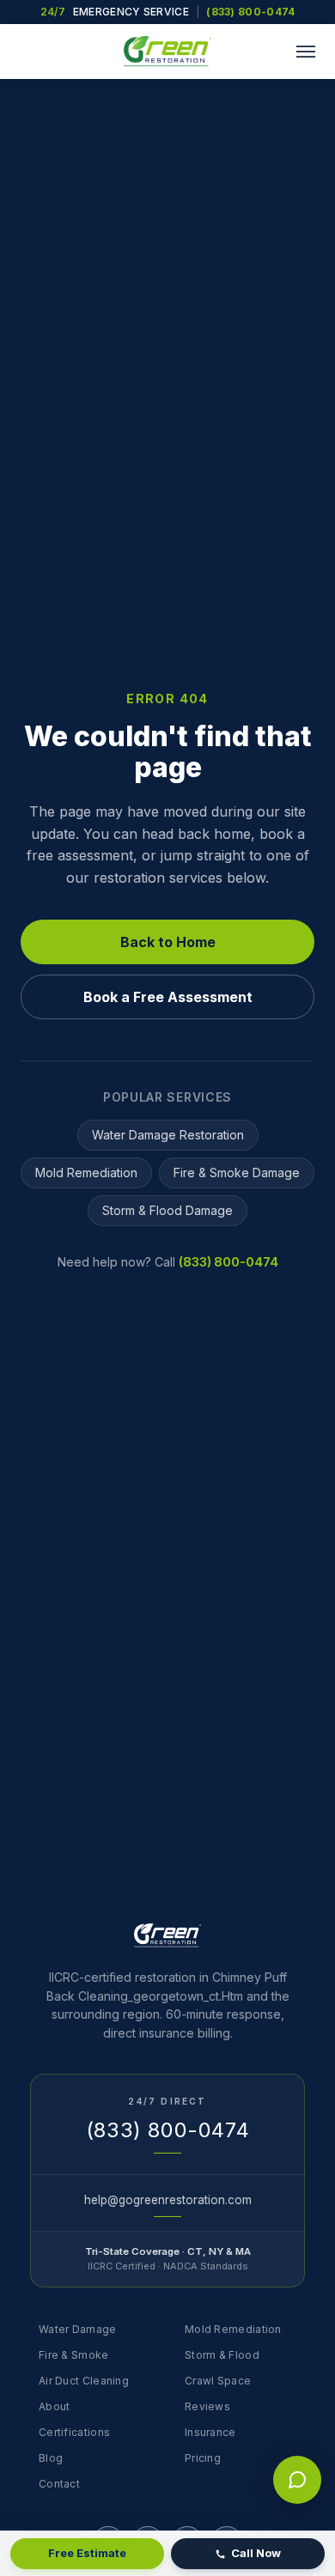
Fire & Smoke (74, 2355)
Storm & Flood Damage (167, 1210)
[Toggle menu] (306, 52)
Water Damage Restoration (168, 1135)
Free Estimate (87, 2553)
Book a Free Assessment (168, 997)
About (55, 2406)
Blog (51, 2458)
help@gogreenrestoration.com (168, 2200)
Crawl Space (218, 2381)
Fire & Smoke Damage (237, 1173)
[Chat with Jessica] (297, 2480)
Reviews (207, 2406)
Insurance (210, 2432)
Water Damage (78, 2329)
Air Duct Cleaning (84, 2381)
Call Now (256, 2553)
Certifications (74, 2432)
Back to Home (168, 942)
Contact (59, 2484)
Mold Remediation (86, 1173)
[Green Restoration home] (167, 52)
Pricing (203, 2458)
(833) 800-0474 (250, 12)
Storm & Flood (222, 2355)
